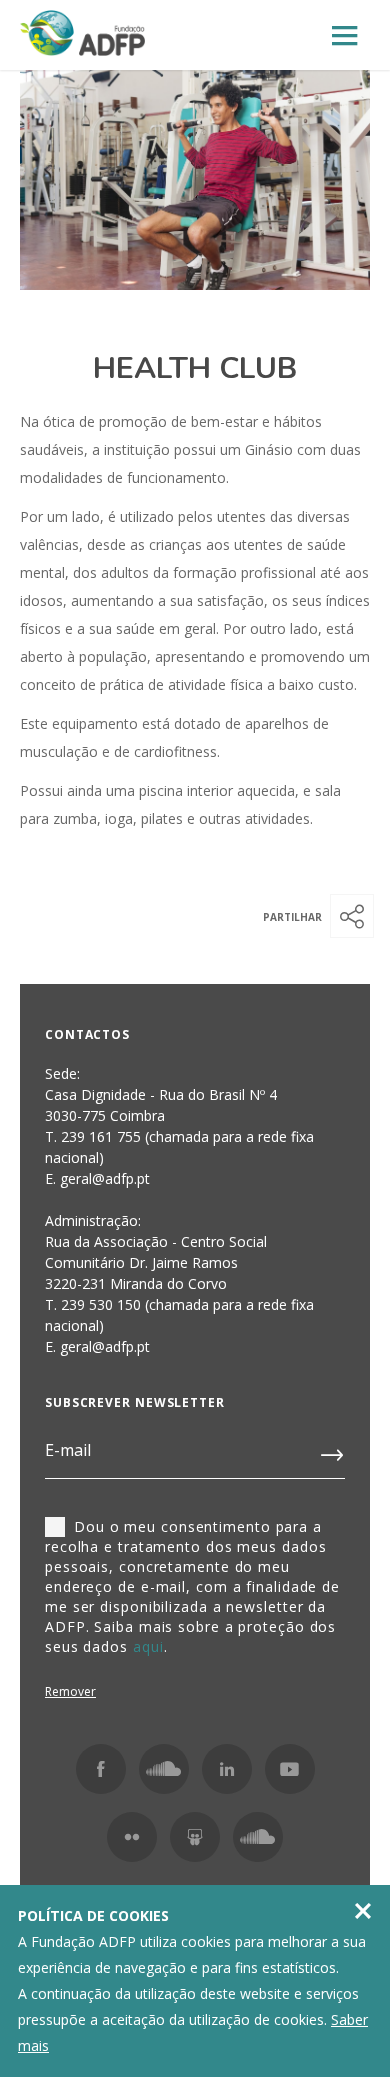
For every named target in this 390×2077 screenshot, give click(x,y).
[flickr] (132, 1837)
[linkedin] (227, 1769)
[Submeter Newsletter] (333, 1451)
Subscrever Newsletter (135, 1402)
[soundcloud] (258, 1837)
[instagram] (164, 1769)
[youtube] (290, 1769)
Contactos (87, 1034)
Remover (70, 1691)
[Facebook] (101, 1769)
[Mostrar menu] (345, 36)
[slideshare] (195, 1837)
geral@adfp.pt (105, 1346)
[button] (352, 916)
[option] (195, 180)
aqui (148, 1646)
